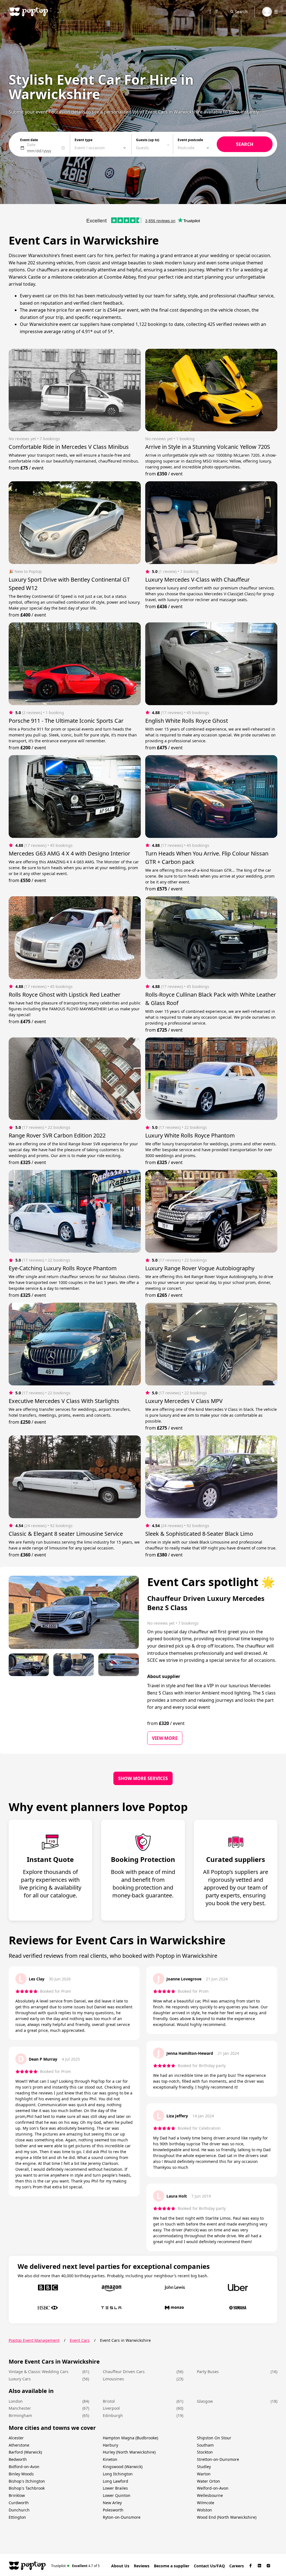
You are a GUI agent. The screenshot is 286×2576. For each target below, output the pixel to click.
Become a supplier (172, 2566)
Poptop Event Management (34, 2340)
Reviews (142, 2566)
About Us (120, 2566)
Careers (237, 2566)
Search (241, 12)
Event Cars (80, 2340)
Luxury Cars (20, 2379)
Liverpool (111, 2408)
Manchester (20, 2408)
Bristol (109, 2401)
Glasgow (205, 2401)
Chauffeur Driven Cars (124, 2372)
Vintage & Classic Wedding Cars (39, 2372)
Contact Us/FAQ (209, 2566)
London (16, 2401)
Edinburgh (113, 2415)
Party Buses (208, 2372)
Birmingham (20, 2415)
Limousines (113, 2379)
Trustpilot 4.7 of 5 (76, 2566)
